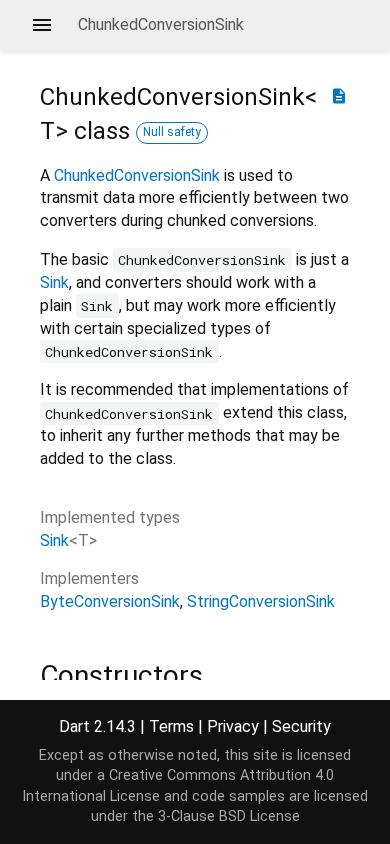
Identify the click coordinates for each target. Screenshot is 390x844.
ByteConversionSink (110, 601)
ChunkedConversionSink (137, 175)
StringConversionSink (261, 601)
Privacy (233, 726)
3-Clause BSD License (229, 816)
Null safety (172, 132)
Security (301, 726)
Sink (54, 282)
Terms (171, 726)
